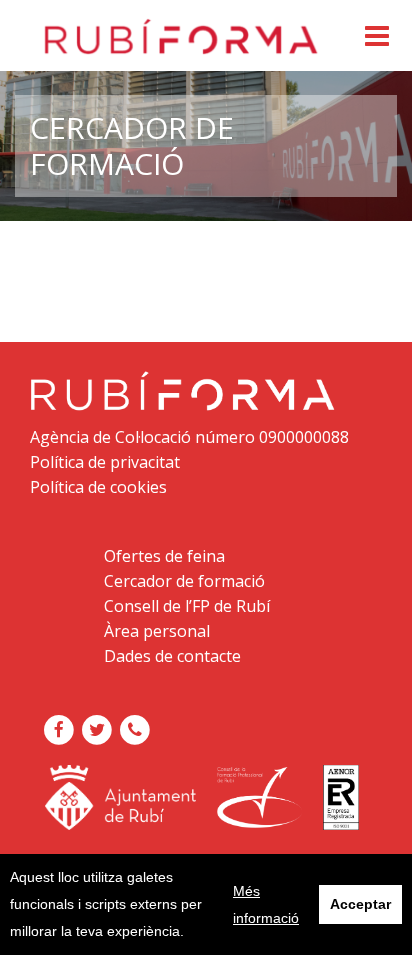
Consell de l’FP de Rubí (187, 606)
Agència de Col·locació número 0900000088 (189, 437)
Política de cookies (98, 487)
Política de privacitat (105, 462)
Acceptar (360, 904)
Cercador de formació (184, 581)
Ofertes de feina (164, 556)
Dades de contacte (172, 656)
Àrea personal (157, 631)
